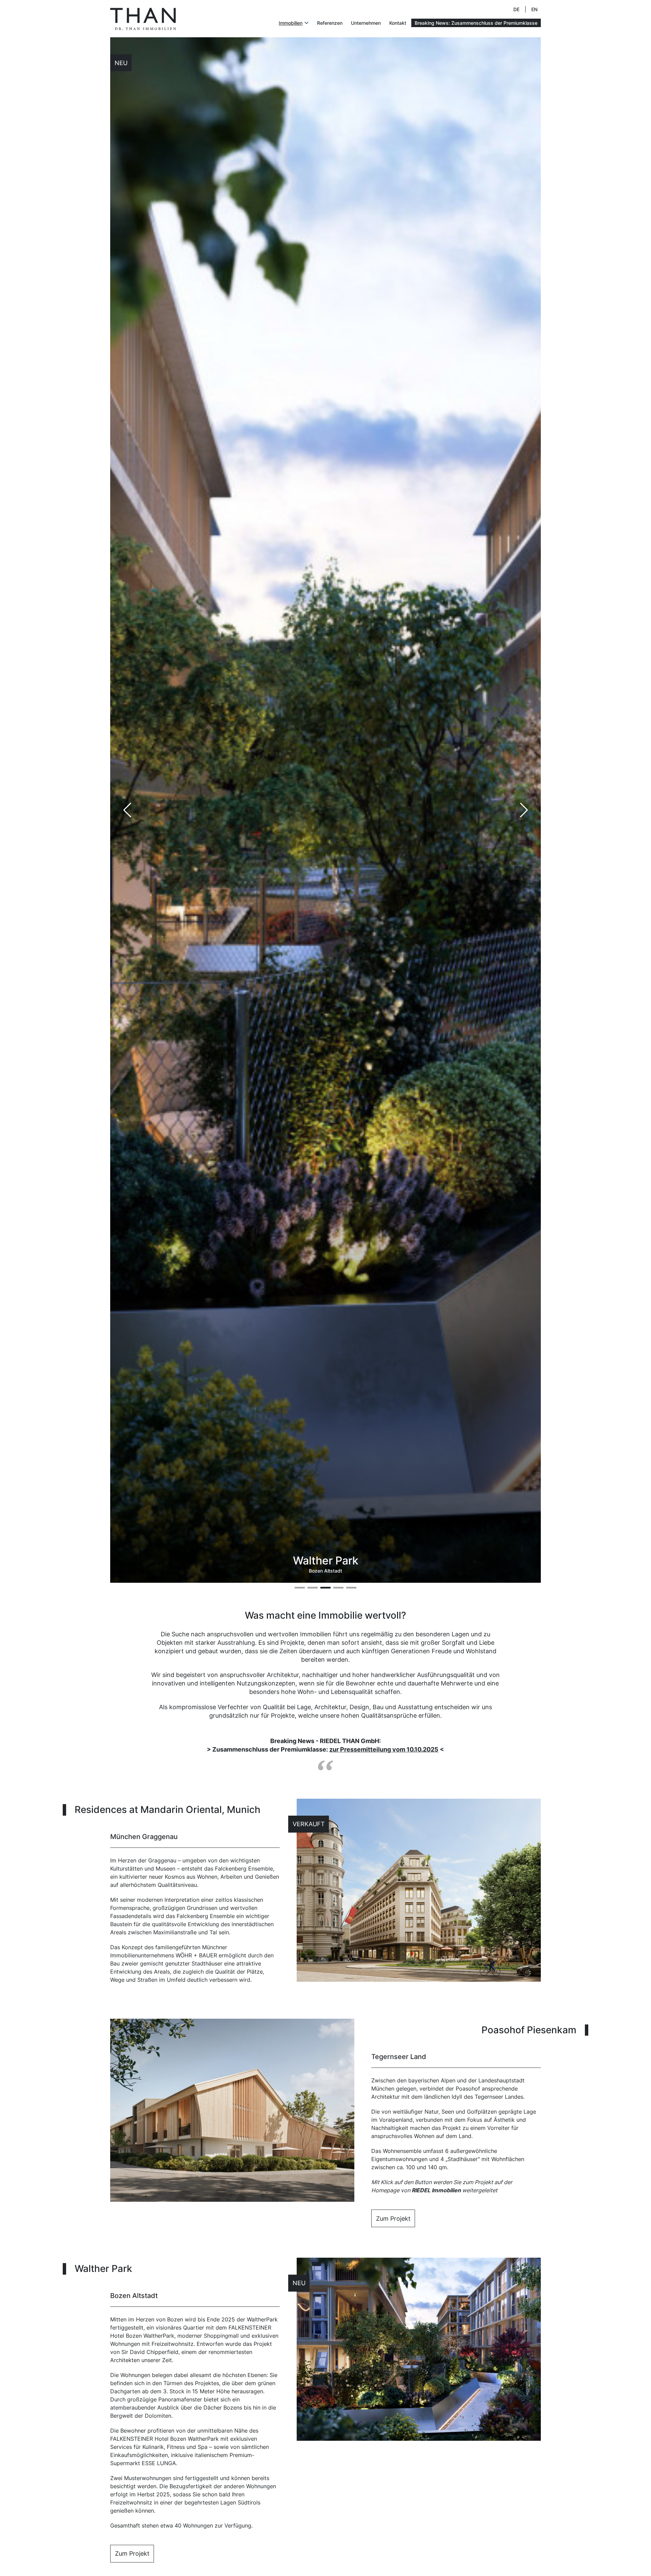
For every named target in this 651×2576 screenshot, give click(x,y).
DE (516, 9)
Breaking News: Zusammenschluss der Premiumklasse (476, 23)
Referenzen (330, 23)
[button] (524, 810)
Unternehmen (366, 23)
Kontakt (398, 23)
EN (534, 9)
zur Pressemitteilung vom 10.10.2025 (384, 1749)
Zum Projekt (393, 2219)
